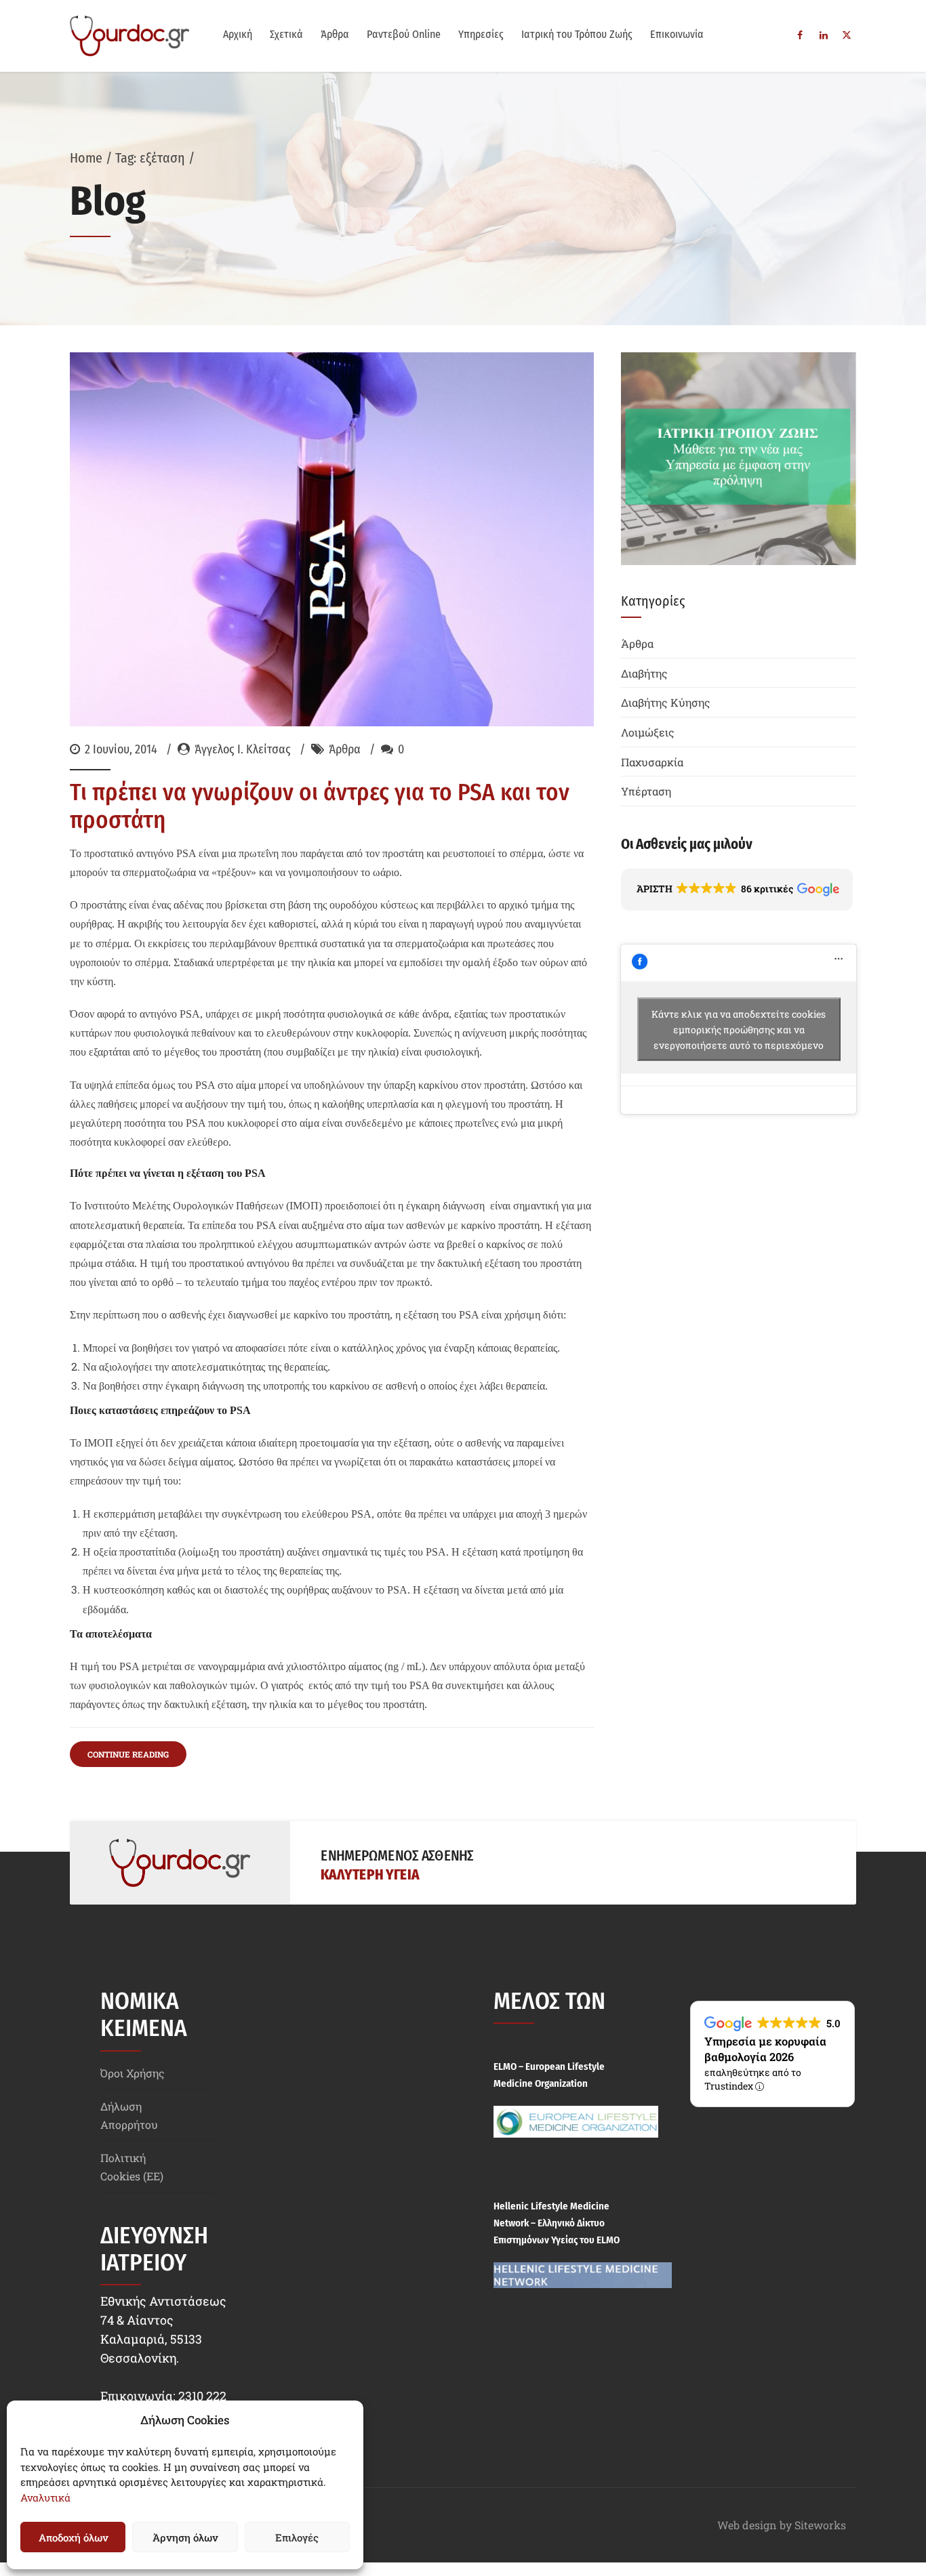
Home (86, 158)
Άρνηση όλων (185, 2537)
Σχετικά (286, 34)
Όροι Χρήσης (133, 2073)
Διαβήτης (644, 673)
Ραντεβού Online (404, 34)
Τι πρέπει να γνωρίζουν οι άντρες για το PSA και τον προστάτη (320, 806)
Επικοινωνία (677, 34)
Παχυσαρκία (652, 762)
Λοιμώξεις (648, 732)
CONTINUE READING (128, 1754)
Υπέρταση (646, 791)
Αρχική (238, 34)
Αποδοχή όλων (73, 2537)
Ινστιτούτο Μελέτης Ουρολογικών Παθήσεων (184, 1206)
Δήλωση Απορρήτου (129, 2115)
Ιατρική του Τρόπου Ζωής (577, 34)
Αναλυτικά (45, 2497)
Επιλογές (297, 2537)
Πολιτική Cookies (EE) (132, 2167)
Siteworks (820, 2525)
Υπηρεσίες (481, 34)
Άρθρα (335, 34)
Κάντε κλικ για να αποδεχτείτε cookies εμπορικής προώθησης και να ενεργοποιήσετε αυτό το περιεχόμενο (739, 1029)
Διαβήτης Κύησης (666, 702)
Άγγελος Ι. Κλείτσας (243, 749)
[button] (737, 890)
